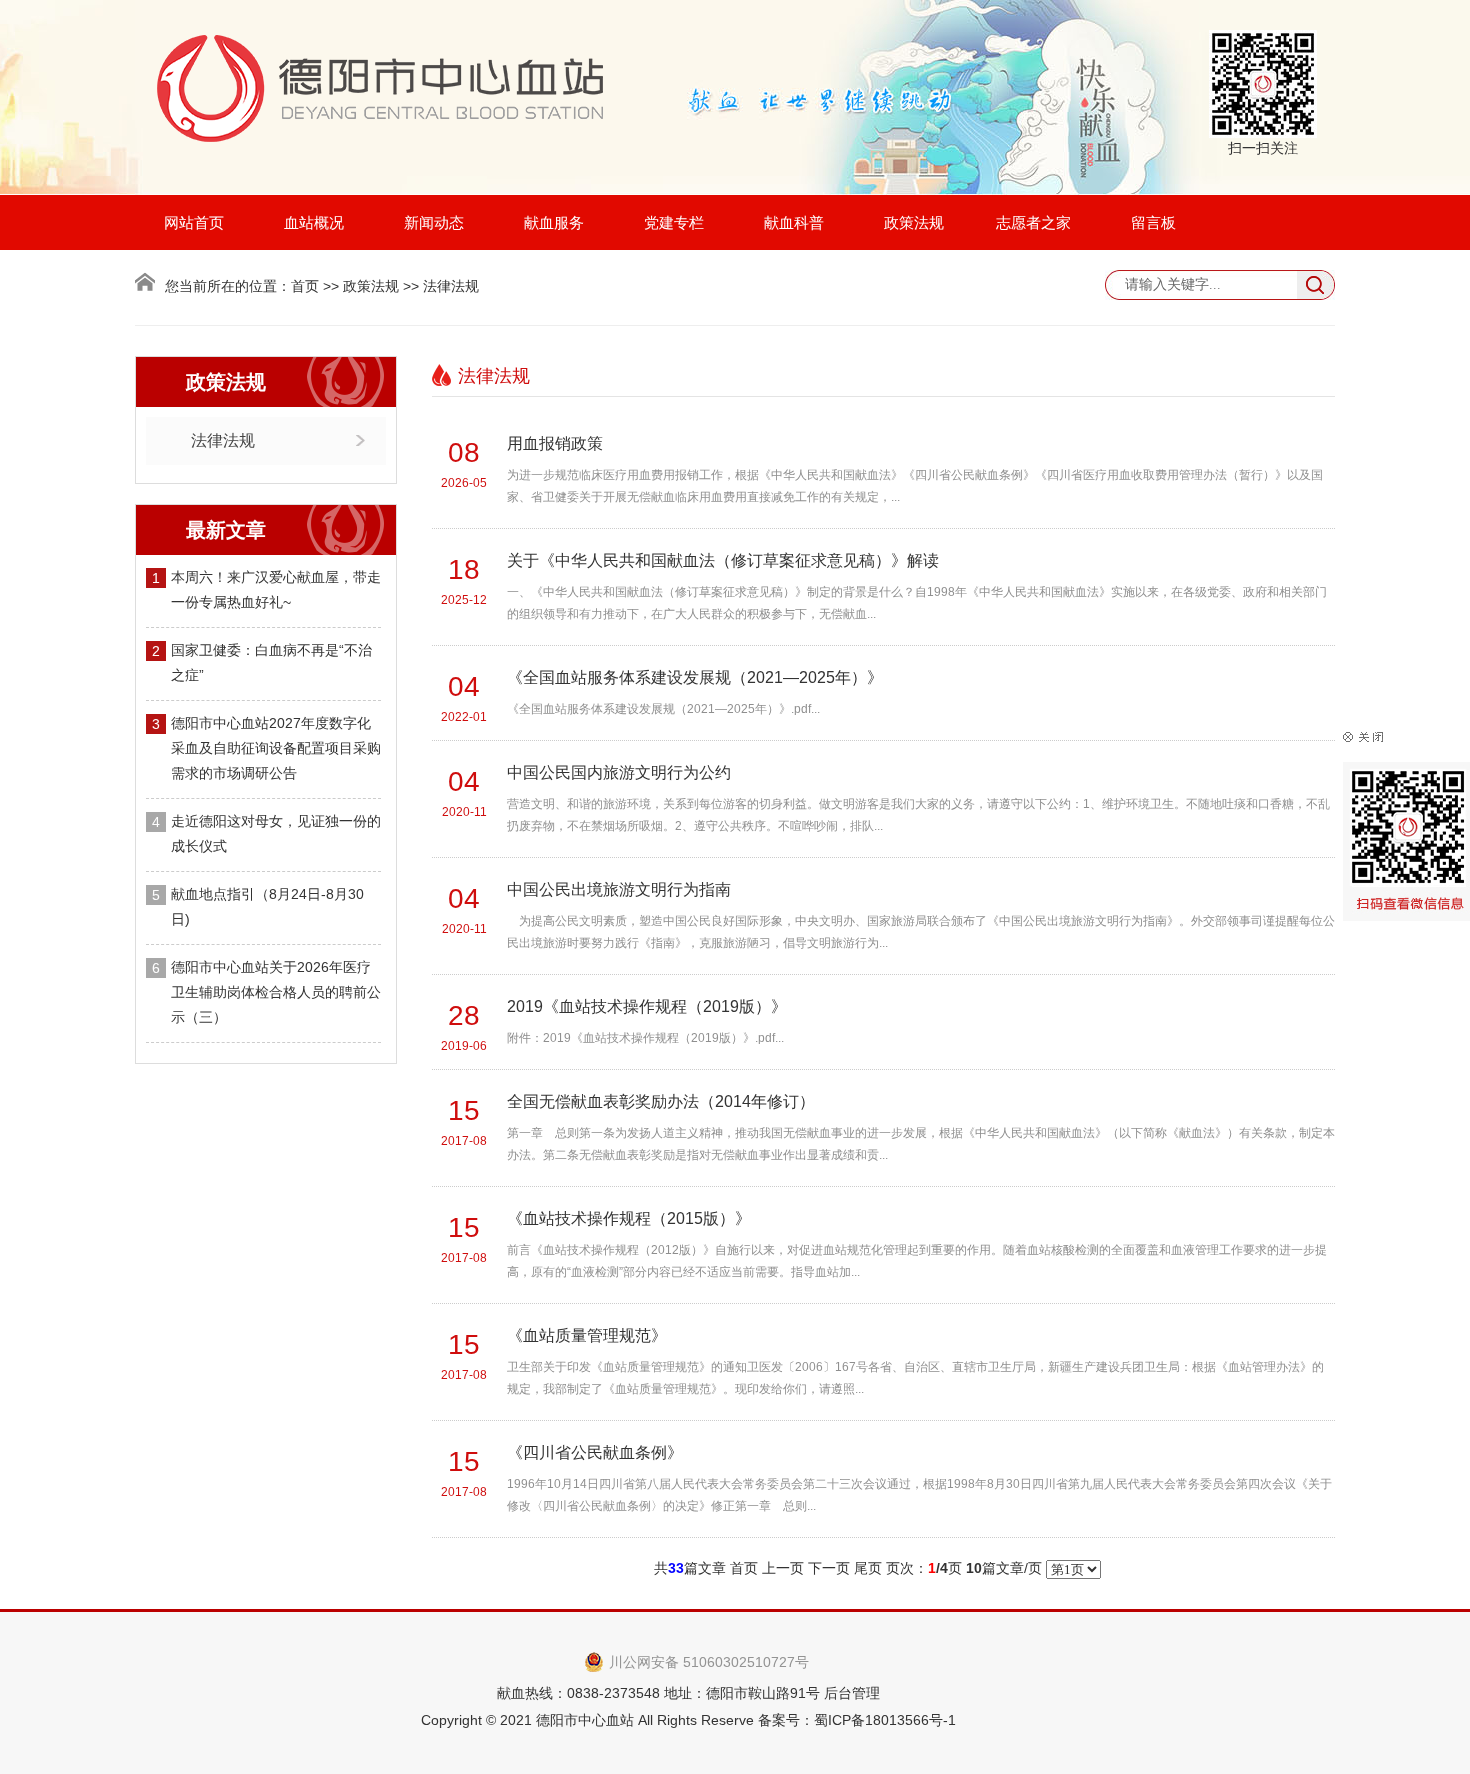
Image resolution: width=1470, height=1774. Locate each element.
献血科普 (794, 222)
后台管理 (852, 1693)
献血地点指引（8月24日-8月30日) (267, 906)
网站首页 (194, 222)
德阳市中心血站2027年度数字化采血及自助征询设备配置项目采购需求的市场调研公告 (276, 748)
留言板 (1153, 222)
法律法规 (223, 440)
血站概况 (314, 222)
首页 (305, 286)
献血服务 (554, 222)
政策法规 (914, 222)
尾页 (868, 1568)
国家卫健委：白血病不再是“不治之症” (271, 662)
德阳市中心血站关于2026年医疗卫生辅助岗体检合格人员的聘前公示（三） (276, 992)
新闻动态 (434, 222)
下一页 (829, 1568)
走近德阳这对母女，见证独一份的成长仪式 (276, 833)
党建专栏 (674, 222)
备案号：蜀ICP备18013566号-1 (857, 1720)
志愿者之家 (1033, 222)
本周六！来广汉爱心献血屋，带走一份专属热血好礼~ (276, 589)
